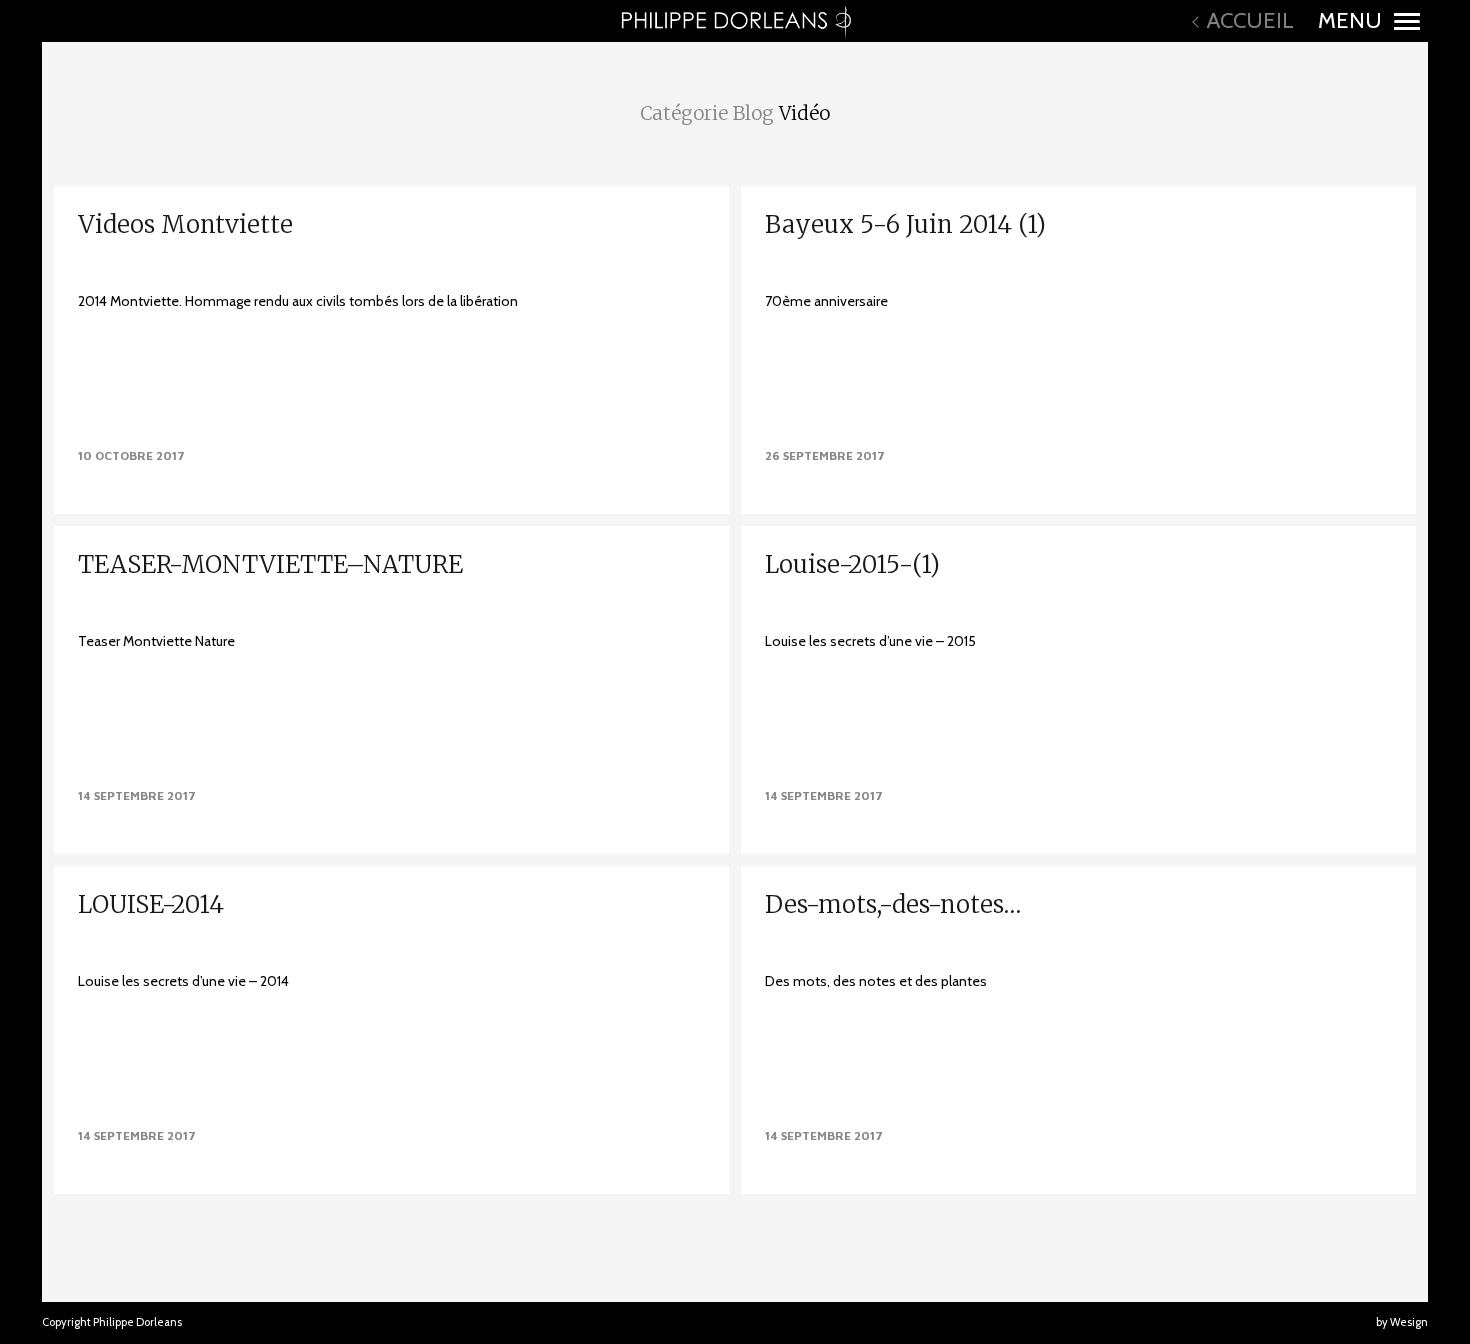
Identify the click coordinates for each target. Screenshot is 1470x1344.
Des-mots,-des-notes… (893, 904)
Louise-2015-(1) (852, 564)
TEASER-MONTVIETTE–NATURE (270, 564)
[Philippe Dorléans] (735, 21)
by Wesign (1402, 1322)
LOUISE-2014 (151, 904)
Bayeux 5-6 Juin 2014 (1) (905, 224)
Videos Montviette (185, 224)
